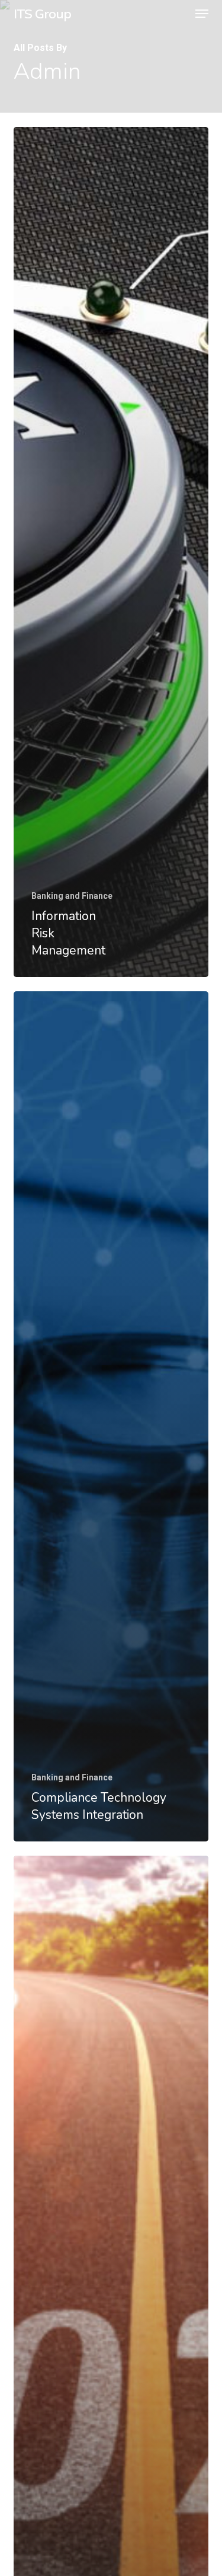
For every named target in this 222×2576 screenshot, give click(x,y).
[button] (202, 14)
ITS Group (42, 14)
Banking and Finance (72, 896)
